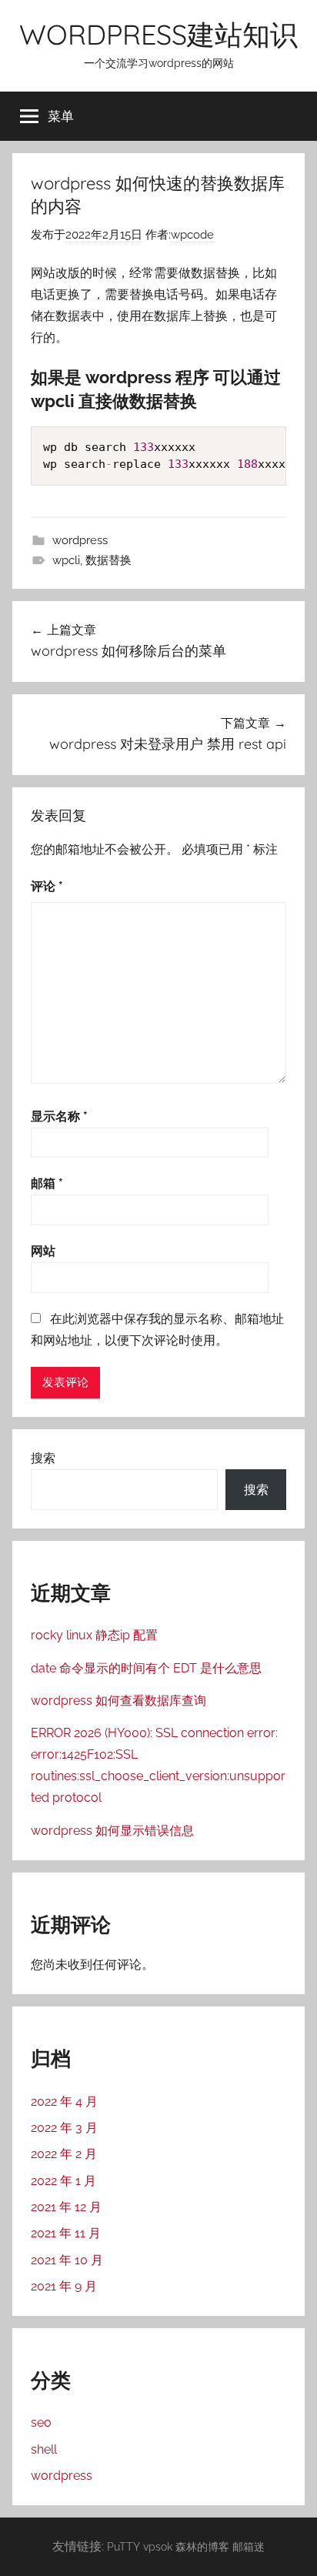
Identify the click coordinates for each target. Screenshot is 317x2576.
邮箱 (47, 1183)
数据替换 (108, 560)
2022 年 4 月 (64, 2102)
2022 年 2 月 (64, 2154)
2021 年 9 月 (64, 2286)
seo (41, 2422)
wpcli (66, 560)
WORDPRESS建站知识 (158, 34)
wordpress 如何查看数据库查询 (118, 1701)
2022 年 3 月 (64, 2128)
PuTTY (123, 2546)
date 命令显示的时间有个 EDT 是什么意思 (146, 1668)
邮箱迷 (249, 2546)
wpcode (192, 235)
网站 (43, 1251)
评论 (47, 886)
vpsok (158, 2546)
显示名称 (59, 1116)
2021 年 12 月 (66, 2207)
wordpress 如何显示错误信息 (112, 1831)
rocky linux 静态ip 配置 (94, 1635)
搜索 (43, 1458)
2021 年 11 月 (66, 2233)
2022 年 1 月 (63, 2181)
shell (44, 2449)
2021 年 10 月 (67, 2260)
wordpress (80, 540)
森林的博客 (202, 2546)
